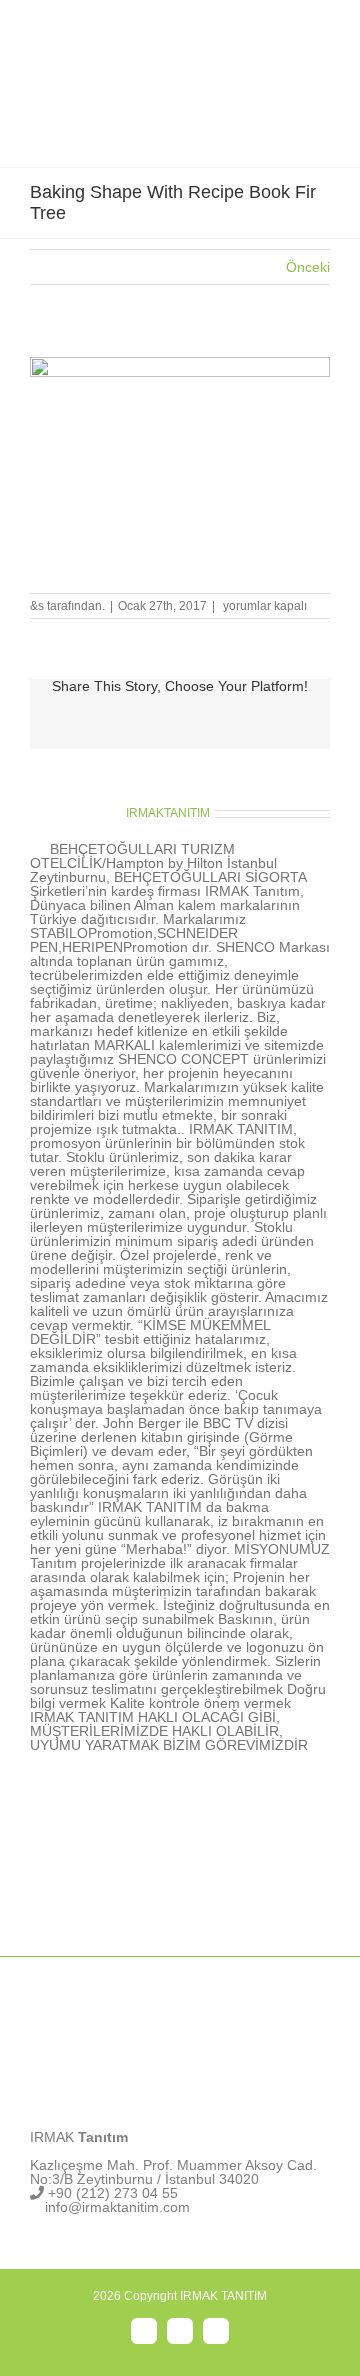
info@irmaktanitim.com (117, 2207)
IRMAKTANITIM (168, 813)
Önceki (308, 267)
